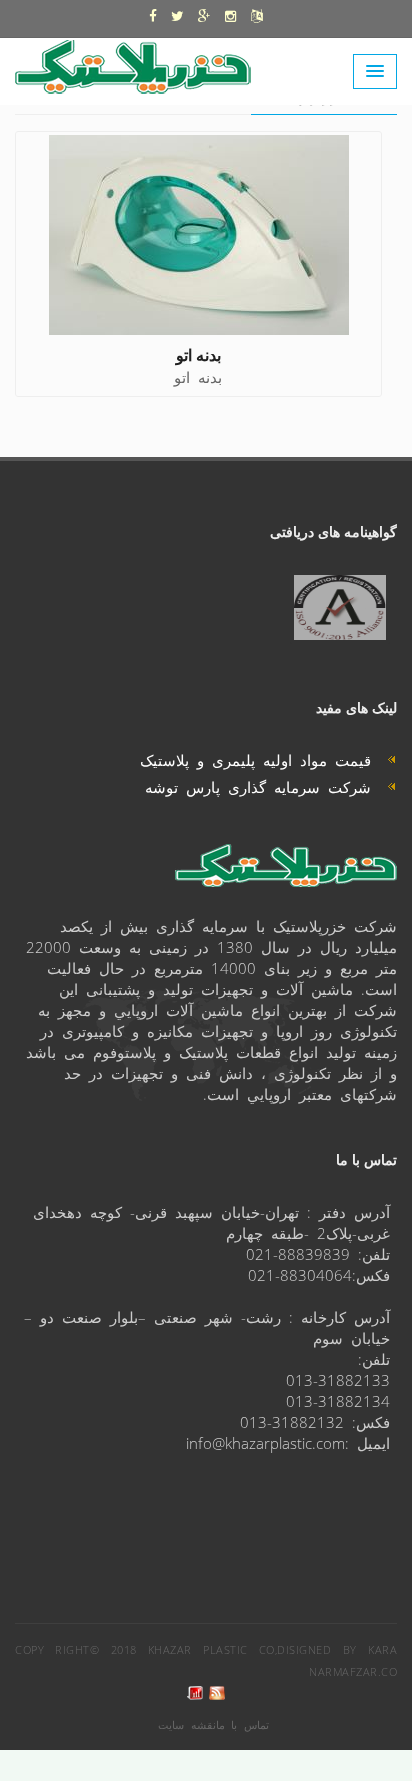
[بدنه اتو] (199, 235)
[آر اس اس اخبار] (217, 1693)
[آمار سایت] (195, 1693)
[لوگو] (142, 63)
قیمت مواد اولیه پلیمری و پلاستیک (263, 759)
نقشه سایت (187, 1724)
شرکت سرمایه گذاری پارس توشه (266, 786)
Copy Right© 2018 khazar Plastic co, (146, 1649)
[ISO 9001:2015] (340, 607)
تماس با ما (242, 1724)
